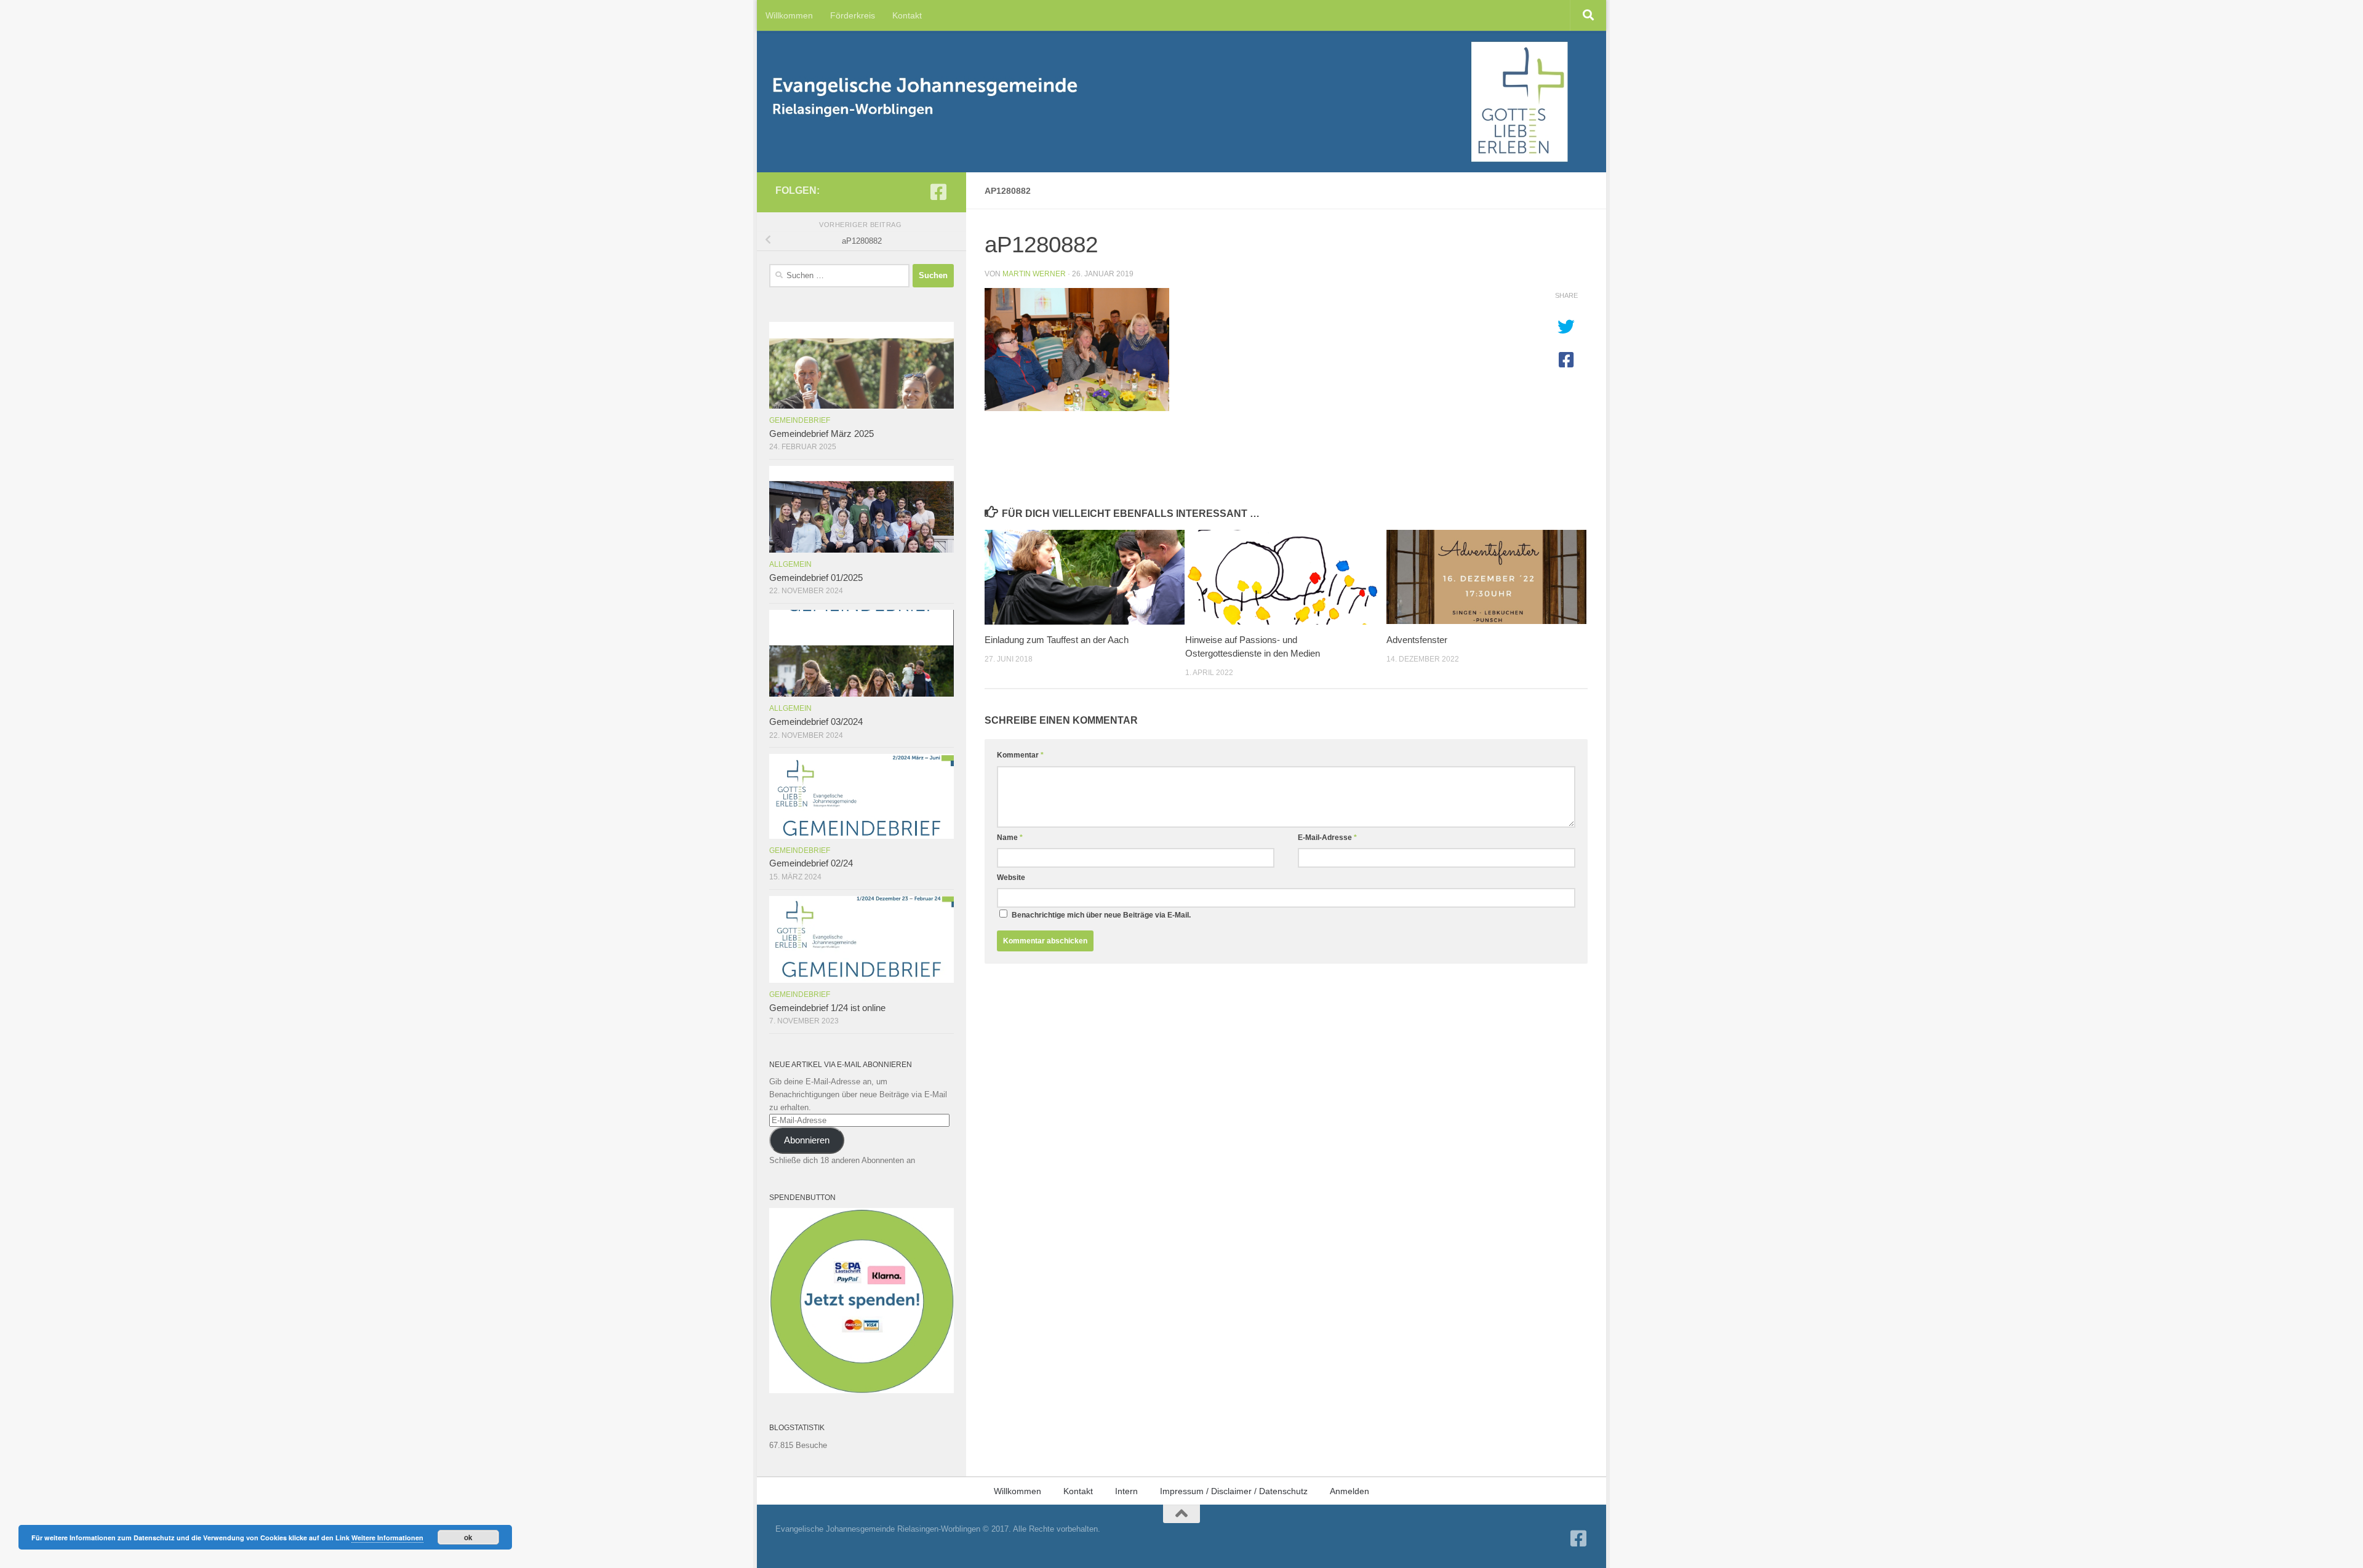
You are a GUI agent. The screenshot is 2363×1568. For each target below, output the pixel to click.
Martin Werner (1034, 274)
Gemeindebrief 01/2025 (816, 578)
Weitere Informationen (387, 1538)
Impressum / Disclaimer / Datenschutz (1234, 1491)
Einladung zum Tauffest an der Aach (1057, 640)
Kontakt (907, 15)
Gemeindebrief (800, 420)
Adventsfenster (1417, 640)
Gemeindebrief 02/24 (811, 863)
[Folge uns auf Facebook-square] (938, 192)
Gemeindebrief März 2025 (822, 434)
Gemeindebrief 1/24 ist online (827, 1008)
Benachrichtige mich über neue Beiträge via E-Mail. (1101, 915)
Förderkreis (853, 15)
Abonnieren (807, 1140)
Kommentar (1020, 755)
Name (1010, 838)
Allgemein (790, 564)
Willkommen (789, 15)
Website (1011, 878)
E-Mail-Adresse (1327, 838)
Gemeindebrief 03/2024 (816, 722)
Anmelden (1349, 1491)
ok (468, 1537)
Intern (1126, 1491)
